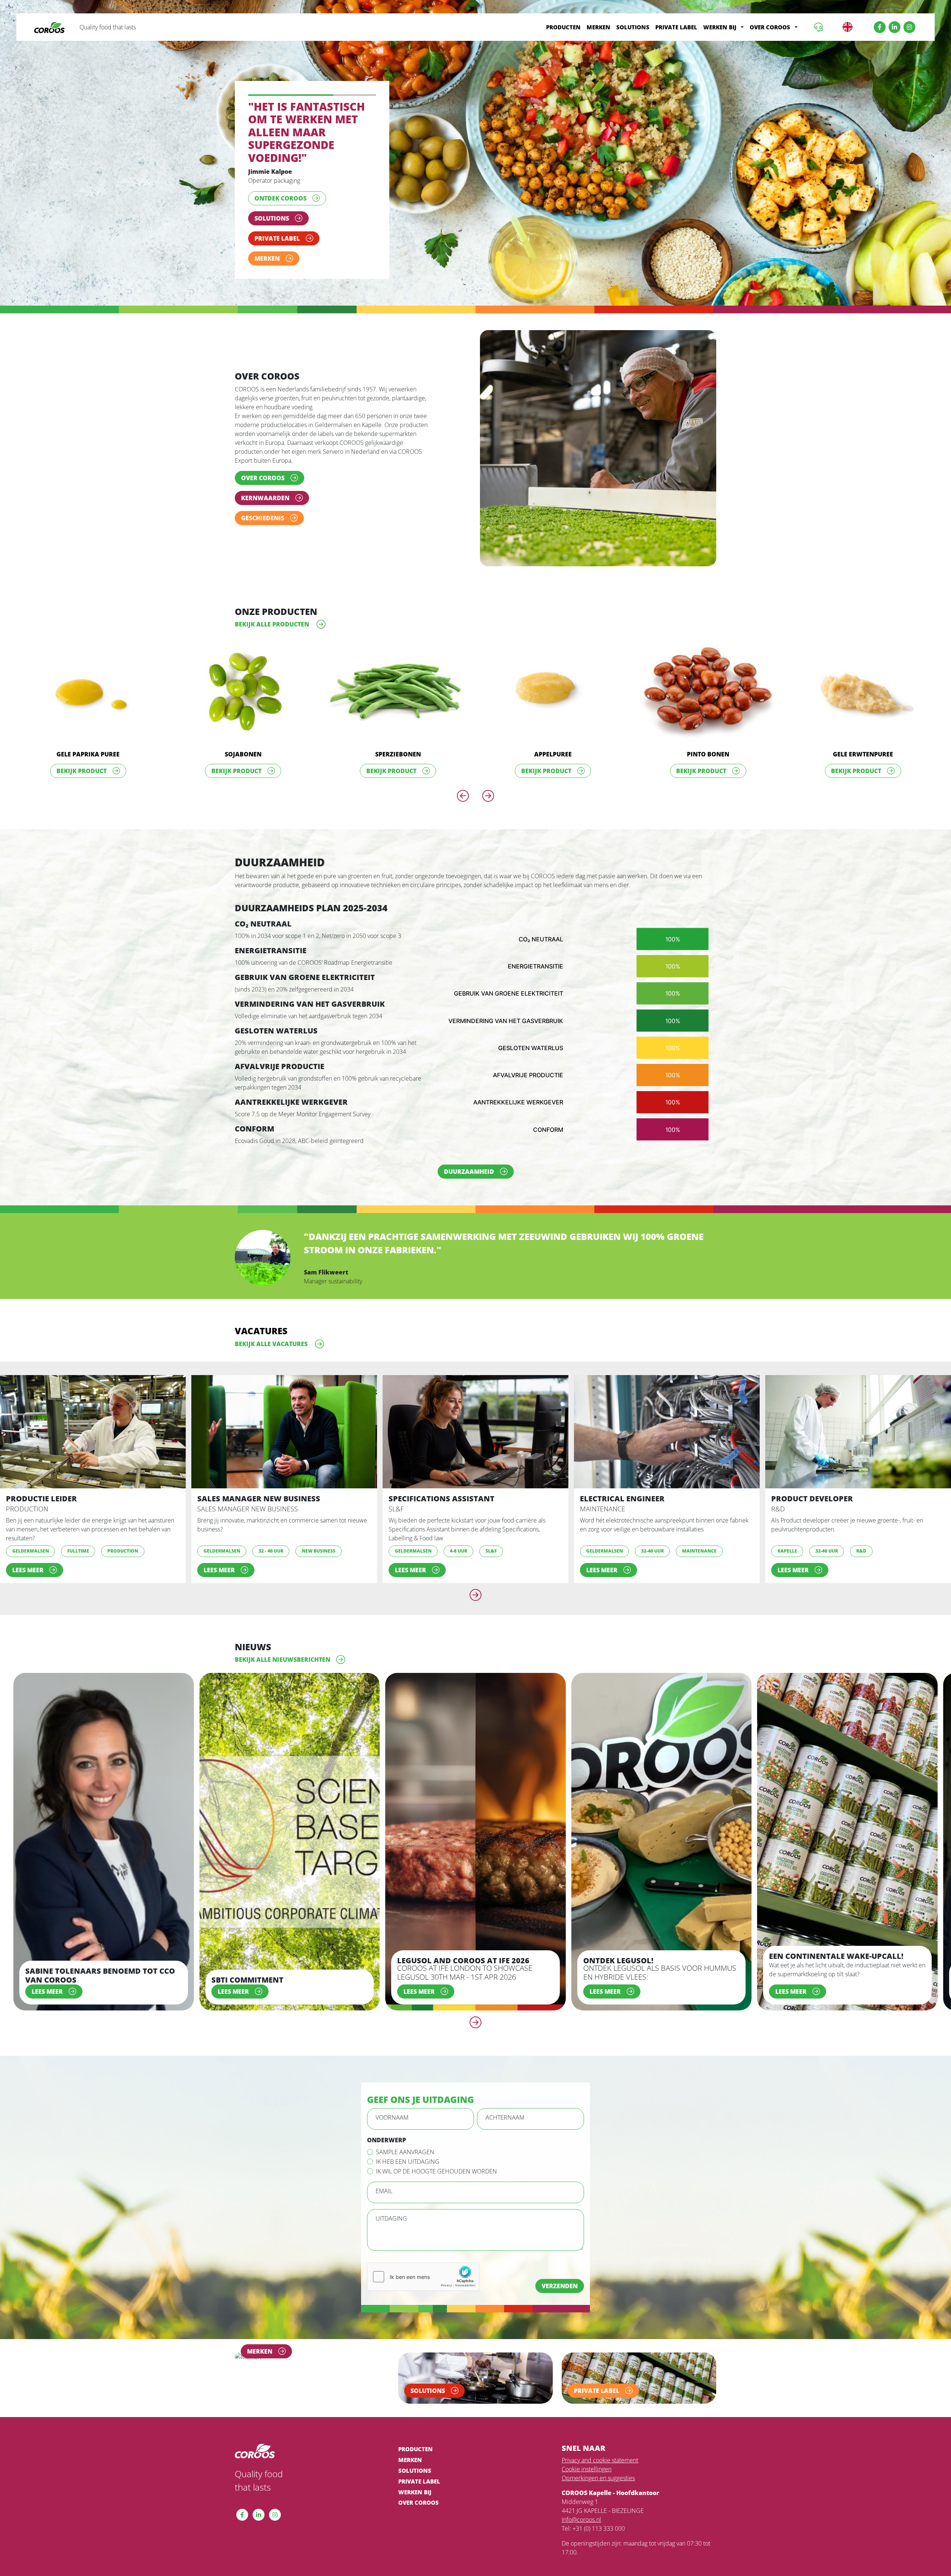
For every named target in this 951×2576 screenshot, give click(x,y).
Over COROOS (770, 27)
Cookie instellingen (587, 2495)
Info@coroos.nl (581, 2545)
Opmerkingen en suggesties (598, 2504)
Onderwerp (387, 2166)
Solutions (633, 27)
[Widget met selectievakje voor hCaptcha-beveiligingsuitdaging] (423, 2302)
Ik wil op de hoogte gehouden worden (436, 2197)
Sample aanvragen (405, 2178)
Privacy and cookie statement (600, 2486)
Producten (563, 27)
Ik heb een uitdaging (408, 2187)
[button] (742, 27)
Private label (676, 27)
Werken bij (720, 27)
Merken (598, 27)
